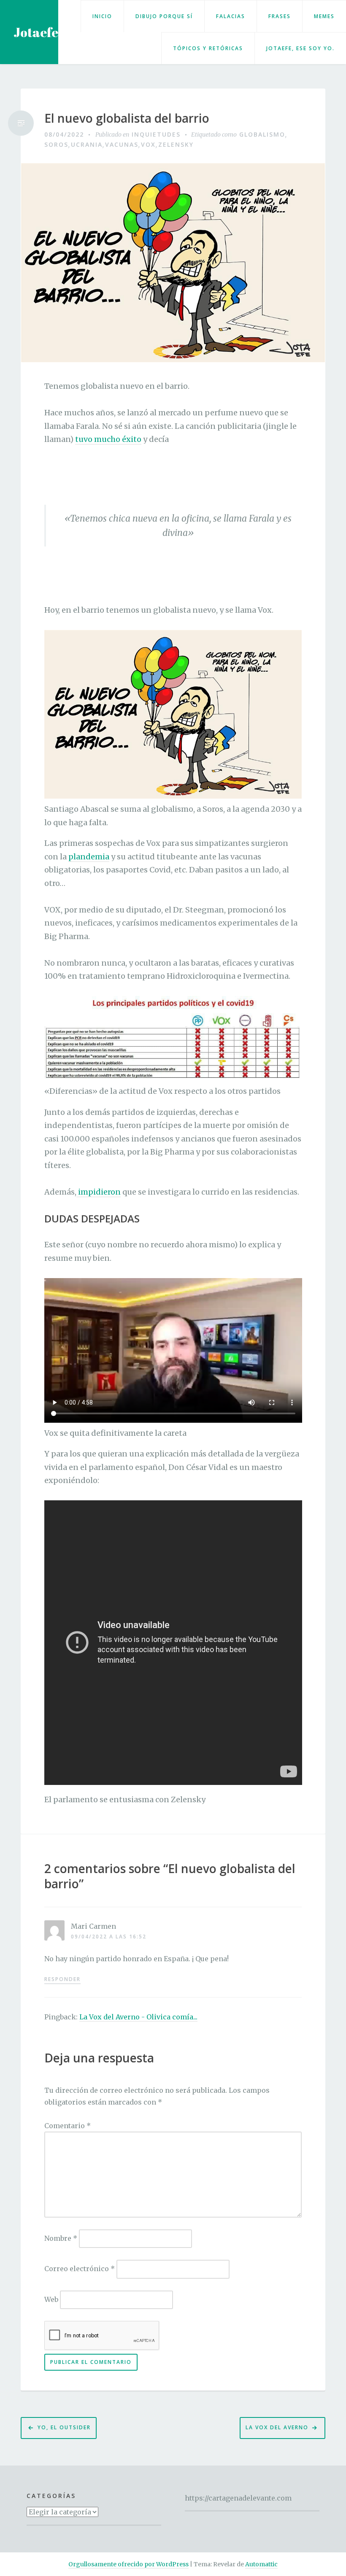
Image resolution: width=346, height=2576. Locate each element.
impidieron (99, 1192)
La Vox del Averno (277, 2427)
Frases (280, 16)
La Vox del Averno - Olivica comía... (138, 2017)
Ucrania (87, 144)
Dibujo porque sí (164, 16)
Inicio (102, 16)
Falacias (231, 16)
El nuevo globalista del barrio (127, 118)
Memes (324, 16)
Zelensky (176, 144)
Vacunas (122, 144)
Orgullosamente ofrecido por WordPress (128, 2564)
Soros (56, 144)
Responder (62, 1979)
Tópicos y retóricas (208, 48)
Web (51, 2299)
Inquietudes (156, 134)
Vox (148, 144)
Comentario (68, 2126)
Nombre (61, 2238)
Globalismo (262, 134)
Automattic (261, 2564)
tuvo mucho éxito (108, 439)
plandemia (89, 857)
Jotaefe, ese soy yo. (300, 48)
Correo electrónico (80, 2269)
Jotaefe (36, 32)
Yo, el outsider (64, 2427)
